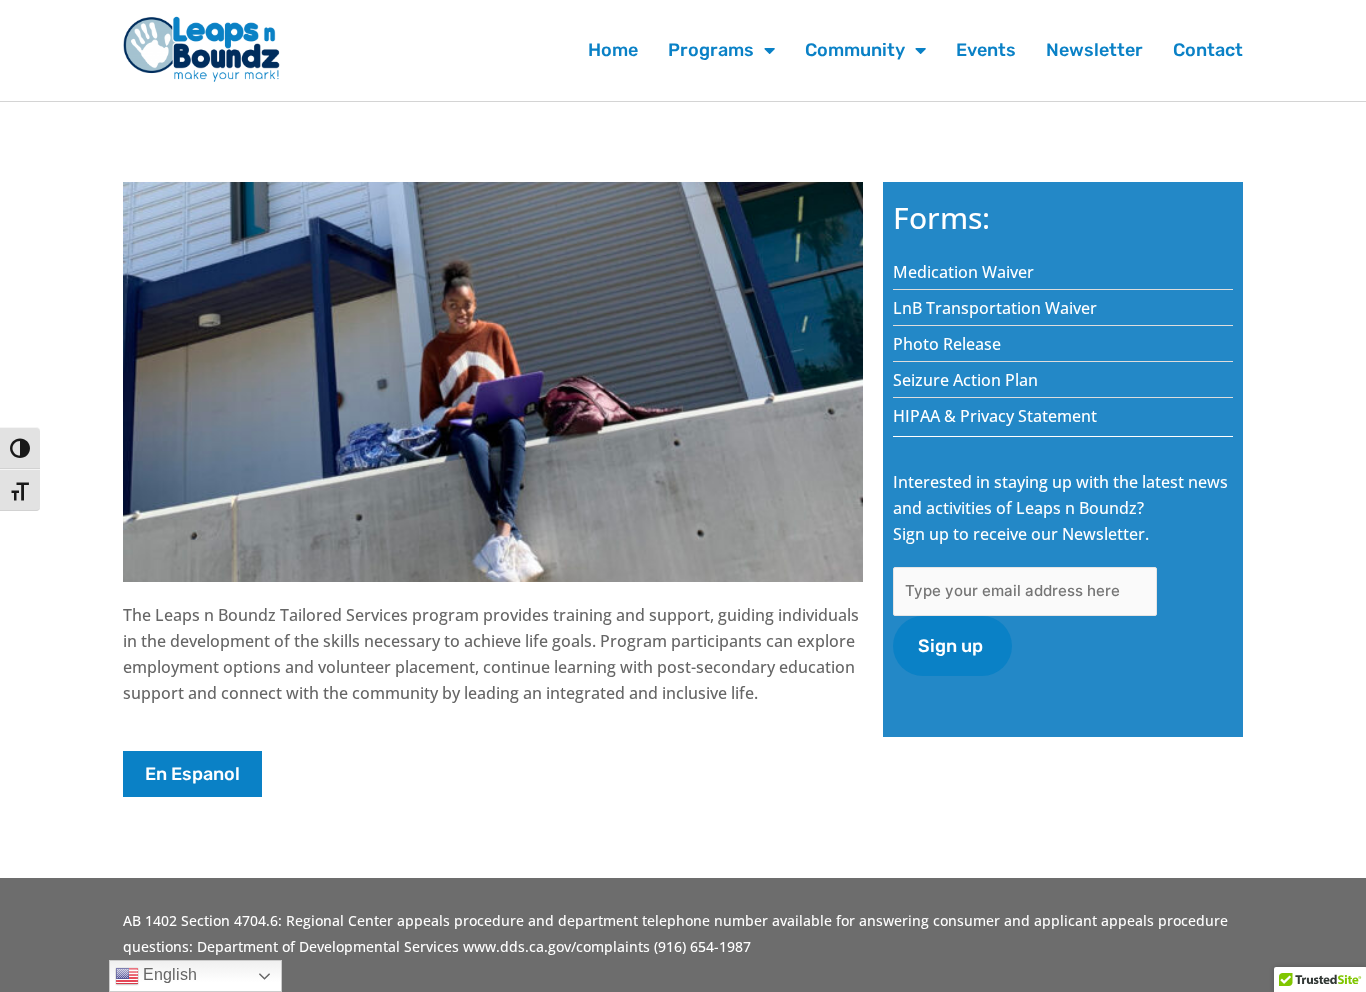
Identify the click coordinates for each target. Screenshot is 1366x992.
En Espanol (192, 774)
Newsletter (1094, 50)
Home (613, 50)
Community (855, 50)
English (168, 974)
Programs (711, 50)
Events (986, 50)
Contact (1208, 50)
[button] (192, 774)
